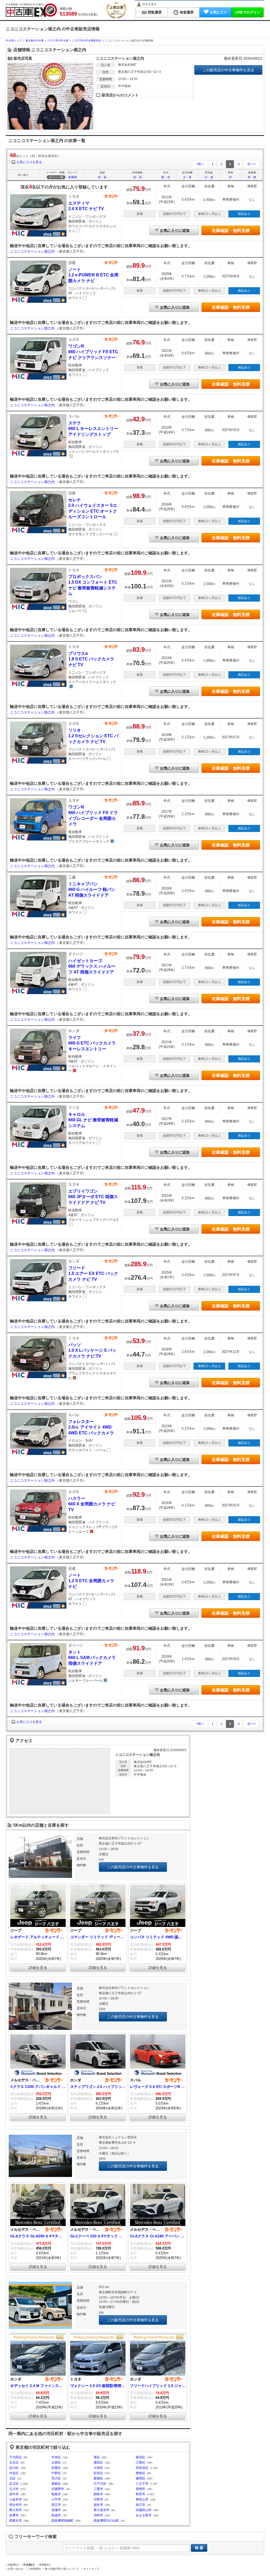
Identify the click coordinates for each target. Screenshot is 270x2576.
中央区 (56, 2457)
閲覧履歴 (155, 12)
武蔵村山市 (144, 2510)
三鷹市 (98, 2489)
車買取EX (45, 2565)
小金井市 (16, 2499)
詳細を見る (38, 1968)
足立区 (14, 2484)
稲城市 (56, 2515)
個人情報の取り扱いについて (62, 2569)
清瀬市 (56, 2510)
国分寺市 (16, 2505)
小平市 (56, 2499)
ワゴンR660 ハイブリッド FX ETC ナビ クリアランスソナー (93, 352)
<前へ (200, 164)
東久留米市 (102, 2510)
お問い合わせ (15, 2569)
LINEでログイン (248, 12)
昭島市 (56, 2494)
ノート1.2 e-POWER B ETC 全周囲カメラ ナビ (93, 275)
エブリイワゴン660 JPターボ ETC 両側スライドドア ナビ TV (93, 1197)
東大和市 (16, 2510)
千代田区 (16, 2457)
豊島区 (141, 2473)
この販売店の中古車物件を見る (228, 70)
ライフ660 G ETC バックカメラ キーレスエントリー (92, 1043)
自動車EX (13, 2565)
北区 (12, 2478)
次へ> (251, 164)
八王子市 (142, 2484)
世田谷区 (142, 2468)
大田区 (98, 2468)
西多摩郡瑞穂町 (62, 2521)
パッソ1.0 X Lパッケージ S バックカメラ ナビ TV (92, 1350)
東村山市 (142, 2499)
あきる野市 (144, 2515)
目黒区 (56, 2468)
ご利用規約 (34, 2569)
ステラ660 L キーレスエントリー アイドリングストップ (93, 429)
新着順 (73, 177)
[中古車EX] (31, 10)
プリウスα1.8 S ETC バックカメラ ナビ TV (91, 659)
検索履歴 (187, 12)
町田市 (141, 2494)
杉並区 (98, 2473)
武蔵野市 (58, 2489)
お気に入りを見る (29, 162)
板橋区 (98, 2478)
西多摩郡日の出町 (106, 2521)
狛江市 (141, 2505)
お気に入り (218, 12)
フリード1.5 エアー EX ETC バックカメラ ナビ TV (93, 1274)
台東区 (56, 2462)
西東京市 (16, 2521)
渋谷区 (14, 2473)
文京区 (14, 2462)
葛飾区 (56, 2484)
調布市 (98, 2494)
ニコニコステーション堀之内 (33, 251)
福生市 (98, 2505)
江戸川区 (100, 2484)
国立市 (56, 2505)
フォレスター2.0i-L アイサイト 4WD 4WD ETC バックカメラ (91, 1427)
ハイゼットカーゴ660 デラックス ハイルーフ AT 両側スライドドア (92, 966)
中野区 (56, 2473)
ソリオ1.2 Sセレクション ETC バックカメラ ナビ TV (93, 736)
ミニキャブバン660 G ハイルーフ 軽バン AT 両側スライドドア (92, 890)
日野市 (98, 2499)
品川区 (14, 2468)
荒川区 (56, 2478)
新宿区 (141, 2457)
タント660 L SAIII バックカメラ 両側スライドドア (92, 1658)
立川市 (14, 2489)
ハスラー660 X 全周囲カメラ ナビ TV (92, 1504)
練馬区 (141, 2478)
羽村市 (98, 2515)
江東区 (141, 2462)
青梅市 (141, 2489)
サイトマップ (91, 2569)
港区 (97, 2457)
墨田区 (98, 2462)
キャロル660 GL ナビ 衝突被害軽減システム (93, 1120)
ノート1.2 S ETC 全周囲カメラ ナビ (91, 1581)
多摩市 (14, 2515)
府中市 (14, 2494)
